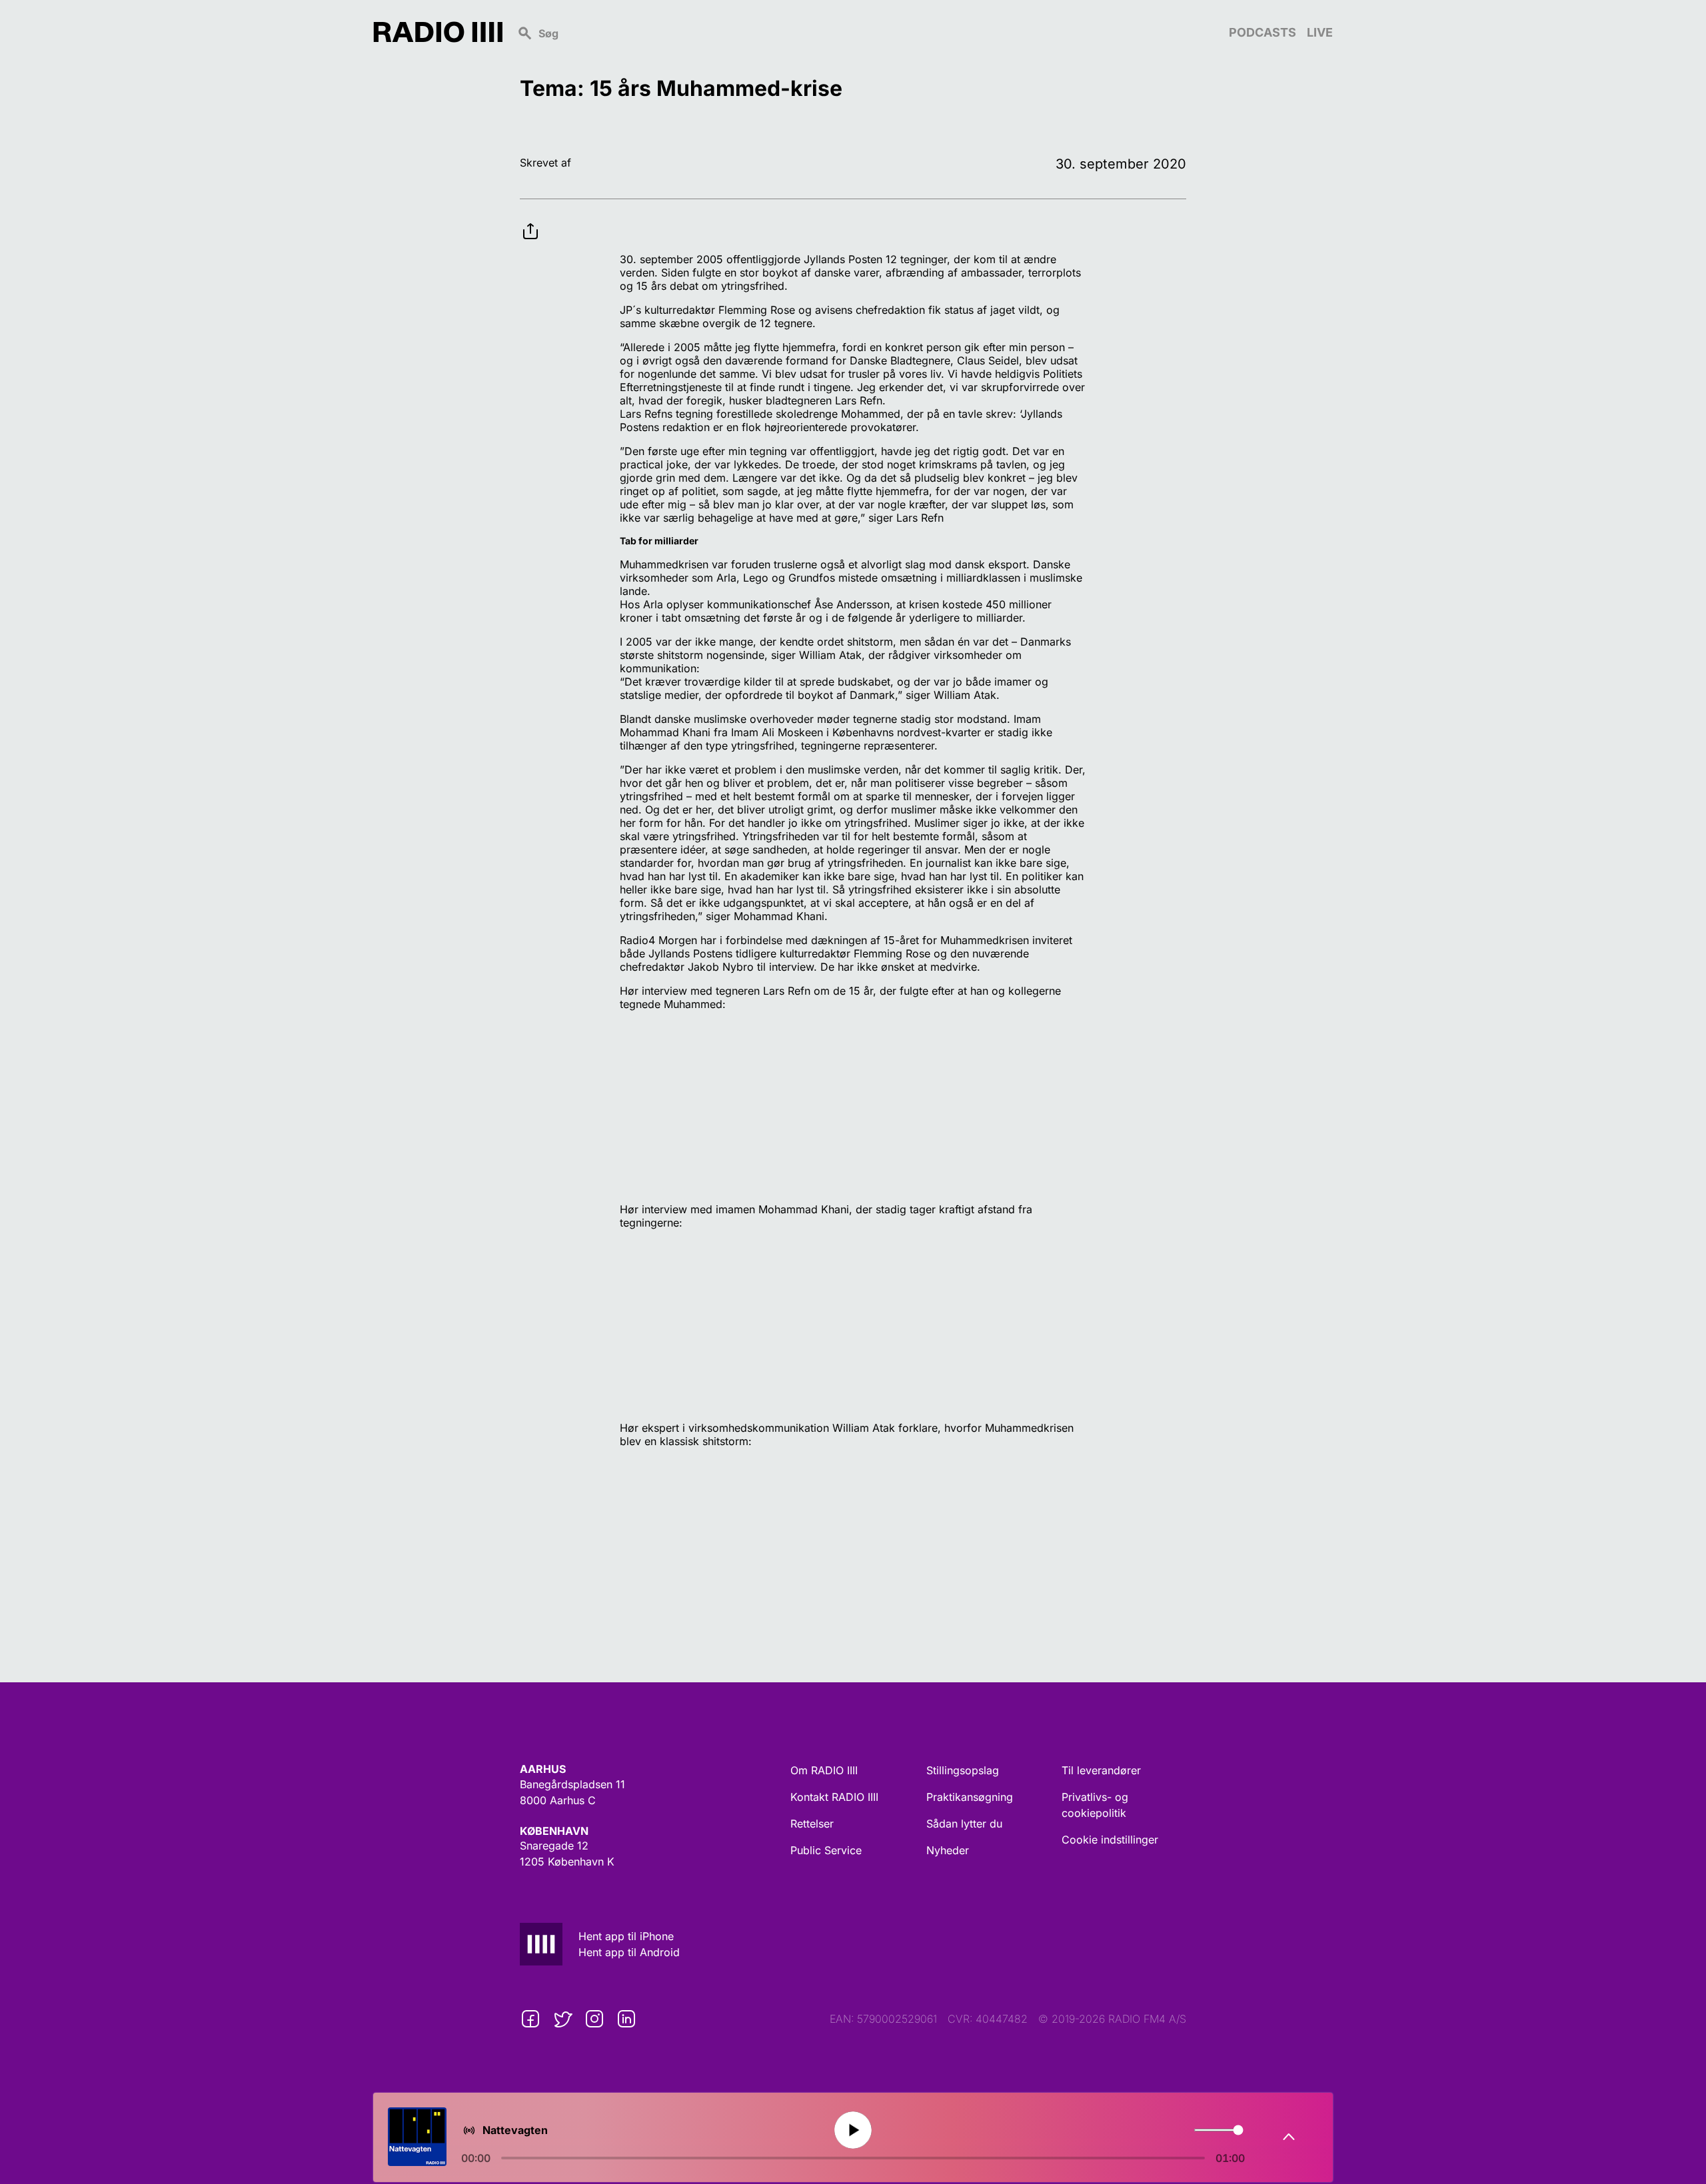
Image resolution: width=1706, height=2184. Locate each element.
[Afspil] (853, 2130)
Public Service (826, 1850)
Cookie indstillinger (1110, 1840)
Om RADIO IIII (824, 1770)
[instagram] (594, 2019)
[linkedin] (626, 2019)
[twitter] (562, 2019)
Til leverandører (1101, 1770)
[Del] (530, 221)
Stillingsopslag (963, 1770)
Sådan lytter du (964, 1824)
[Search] (866, 32)
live (1320, 32)
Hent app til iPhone (626, 1936)
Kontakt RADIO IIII (834, 1797)
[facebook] (530, 2019)
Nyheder (948, 1850)
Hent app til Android (629, 1952)
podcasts (1263, 32)
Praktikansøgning (970, 1797)
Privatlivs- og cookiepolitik (1095, 1805)
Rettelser (812, 1824)
